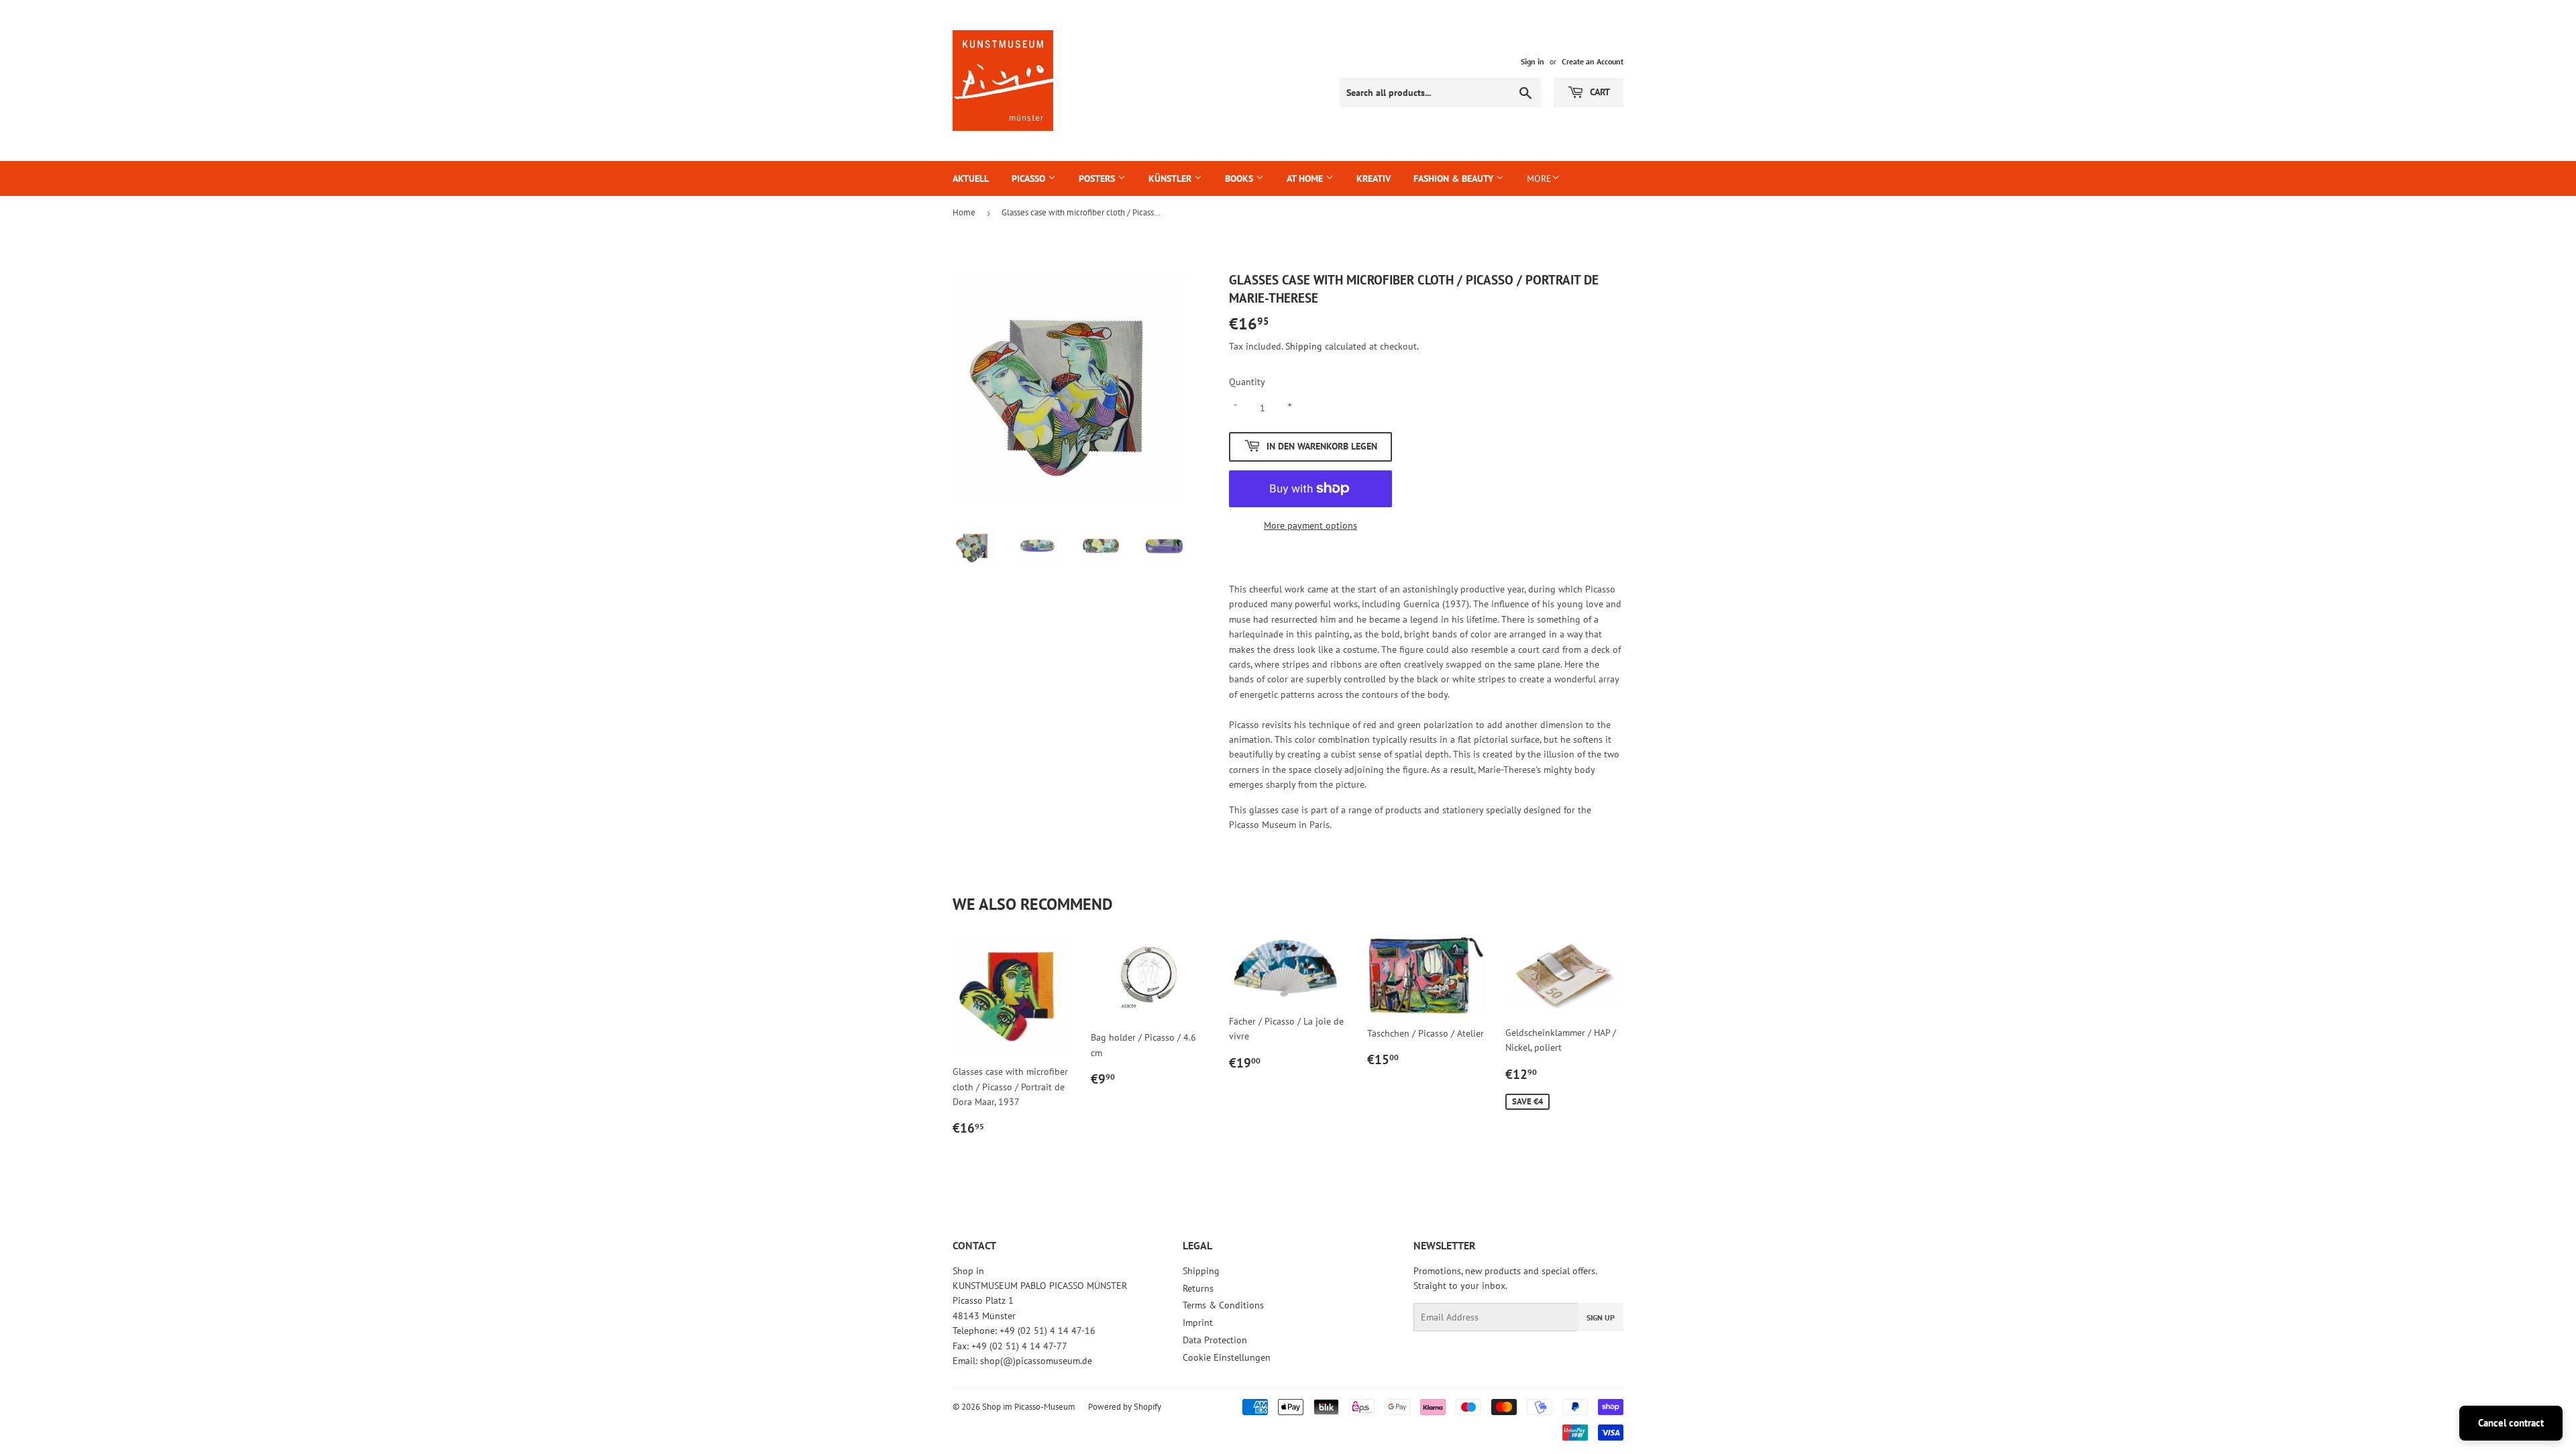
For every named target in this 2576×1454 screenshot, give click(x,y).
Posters (1098, 178)
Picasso (1030, 178)
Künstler (1171, 178)
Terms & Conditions (1223, 1305)
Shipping (1304, 346)
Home (964, 212)
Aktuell (971, 178)
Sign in (1533, 61)
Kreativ (1374, 178)
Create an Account (1593, 61)
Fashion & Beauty (1455, 178)
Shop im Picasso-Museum (1029, 1407)
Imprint (1198, 1322)
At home (1306, 178)
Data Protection (1215, 1340)
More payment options (1310, 525)
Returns (1198, 1288)
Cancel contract (2511, 1423)
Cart (1599, 92)
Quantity (1247, 382)
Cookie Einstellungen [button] (1227, 1357)
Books (1240, 178)
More (1539, 178)
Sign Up (1601, 1317)
